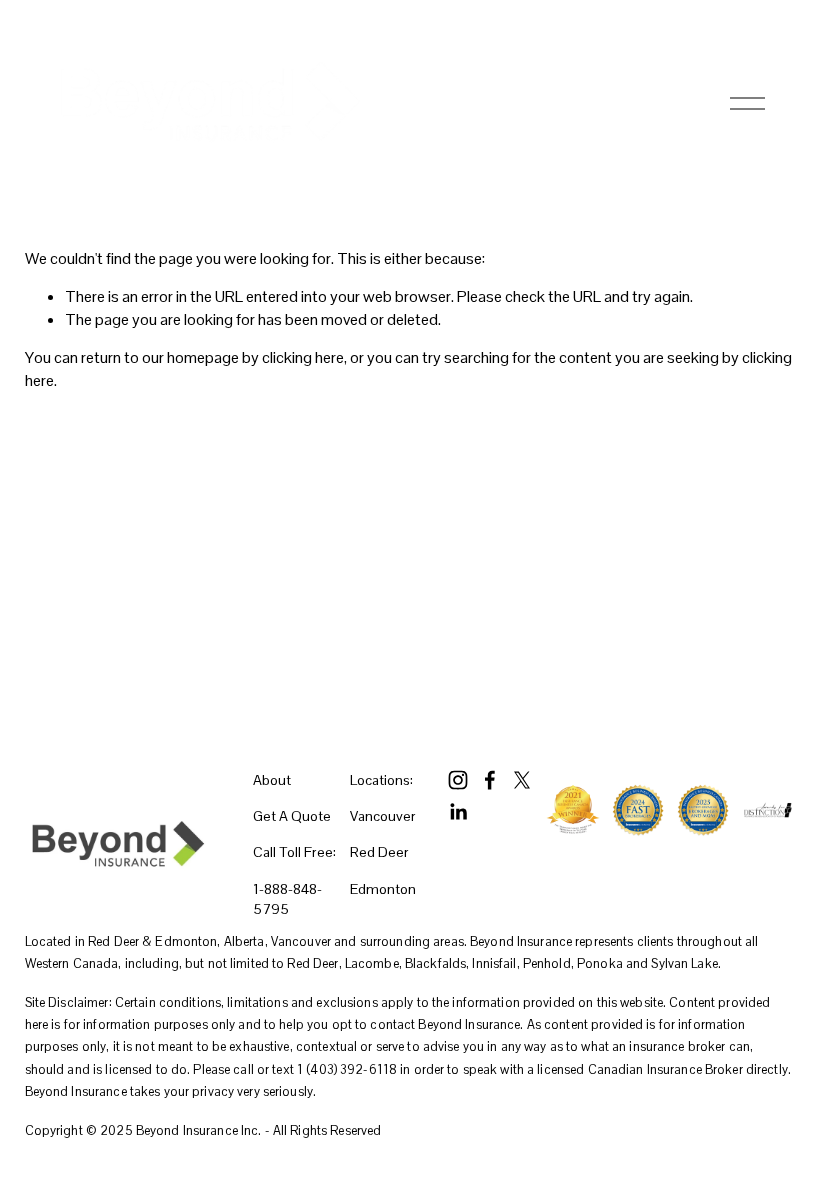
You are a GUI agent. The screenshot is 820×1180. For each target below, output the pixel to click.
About (272, 780)
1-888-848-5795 (287, 899)
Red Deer (379, 852)
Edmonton (383, 889)
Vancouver (383, 816)
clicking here (303, 357)
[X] (522, 780)
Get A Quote (292, 816)
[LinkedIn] (458, 812)
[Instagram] (458, 780)
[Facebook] (490, 780)
